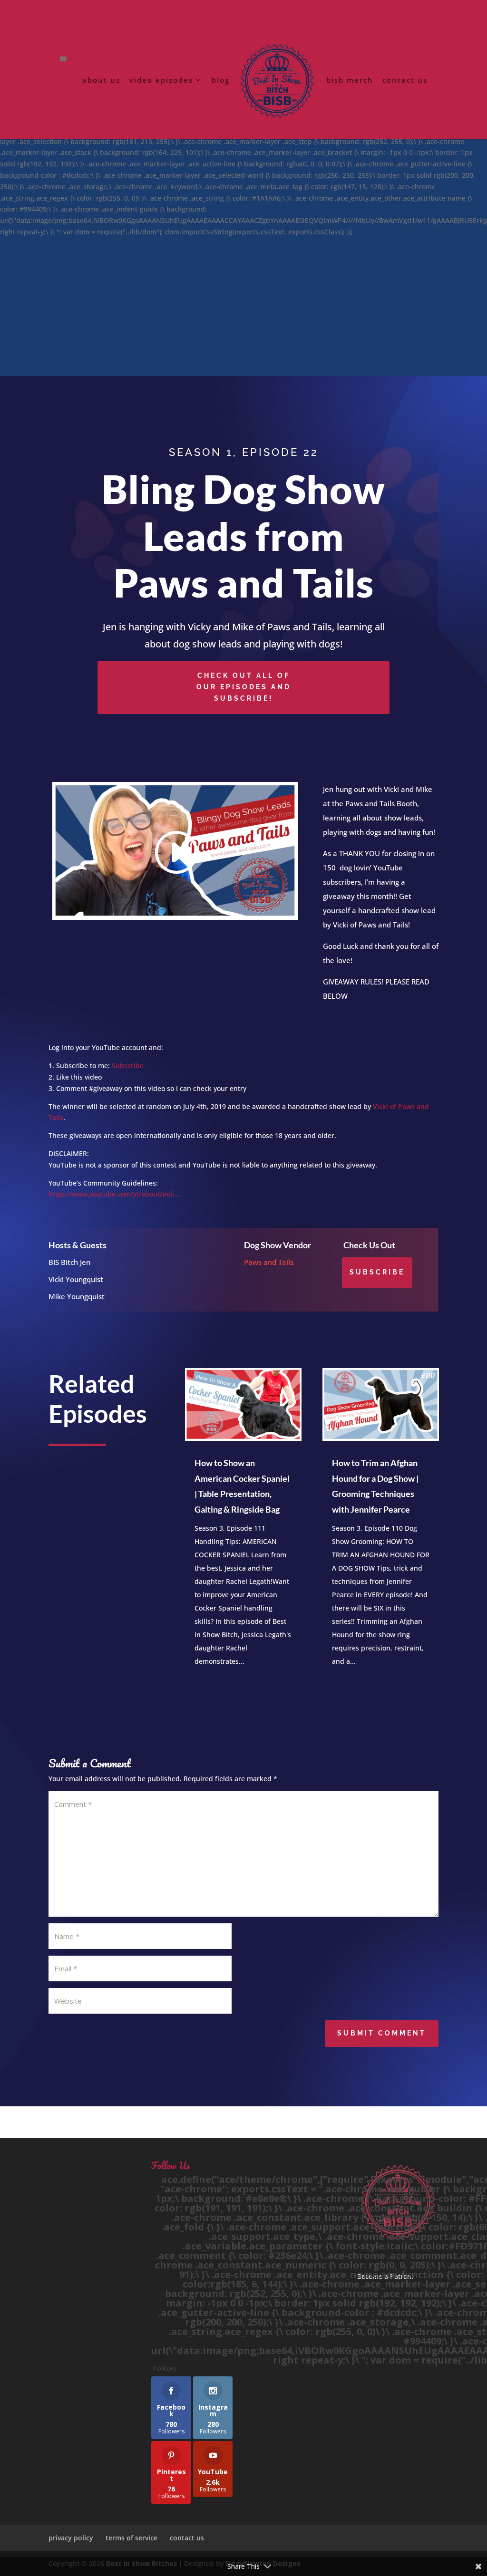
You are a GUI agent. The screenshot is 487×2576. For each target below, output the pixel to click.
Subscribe (128, 1066)
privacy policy (71, 2538)
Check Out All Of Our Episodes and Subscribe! (244, 687)
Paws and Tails (269, 1262)
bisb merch (350, 81)
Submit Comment (382, 2033)
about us (101, 81)
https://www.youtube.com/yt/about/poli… (114, 1194)
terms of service (131, 2538)
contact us (405, 81)
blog (221, 81)
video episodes (161, 81)
